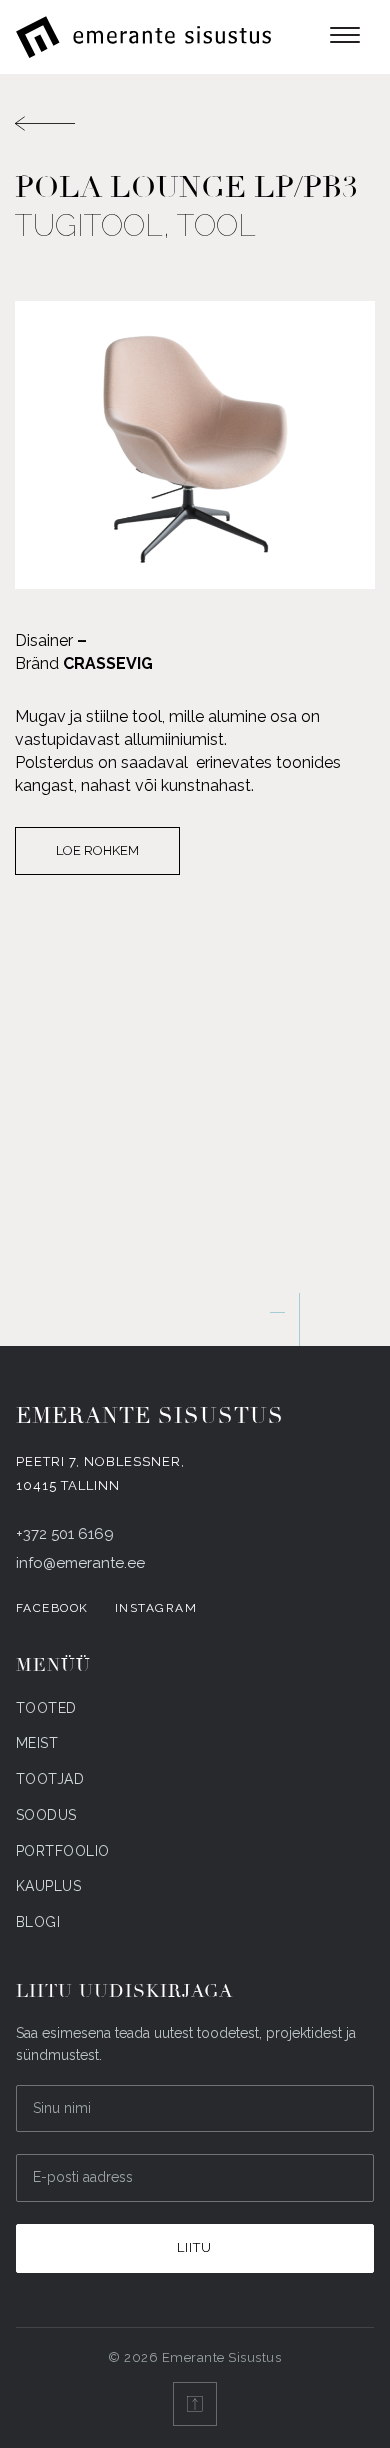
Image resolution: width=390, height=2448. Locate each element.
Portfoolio (63, 1851)
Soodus (46, 1815)
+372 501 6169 (65, 1534)
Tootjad (50, 1779)
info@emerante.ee (80, 1563)
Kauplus (49, 1886)
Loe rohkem (97, 850)
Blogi (38, 1922)
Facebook (52, 1608)
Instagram (156, 1608)
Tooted (46, 1708)
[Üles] (195, 2404)
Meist (37, 1743)
